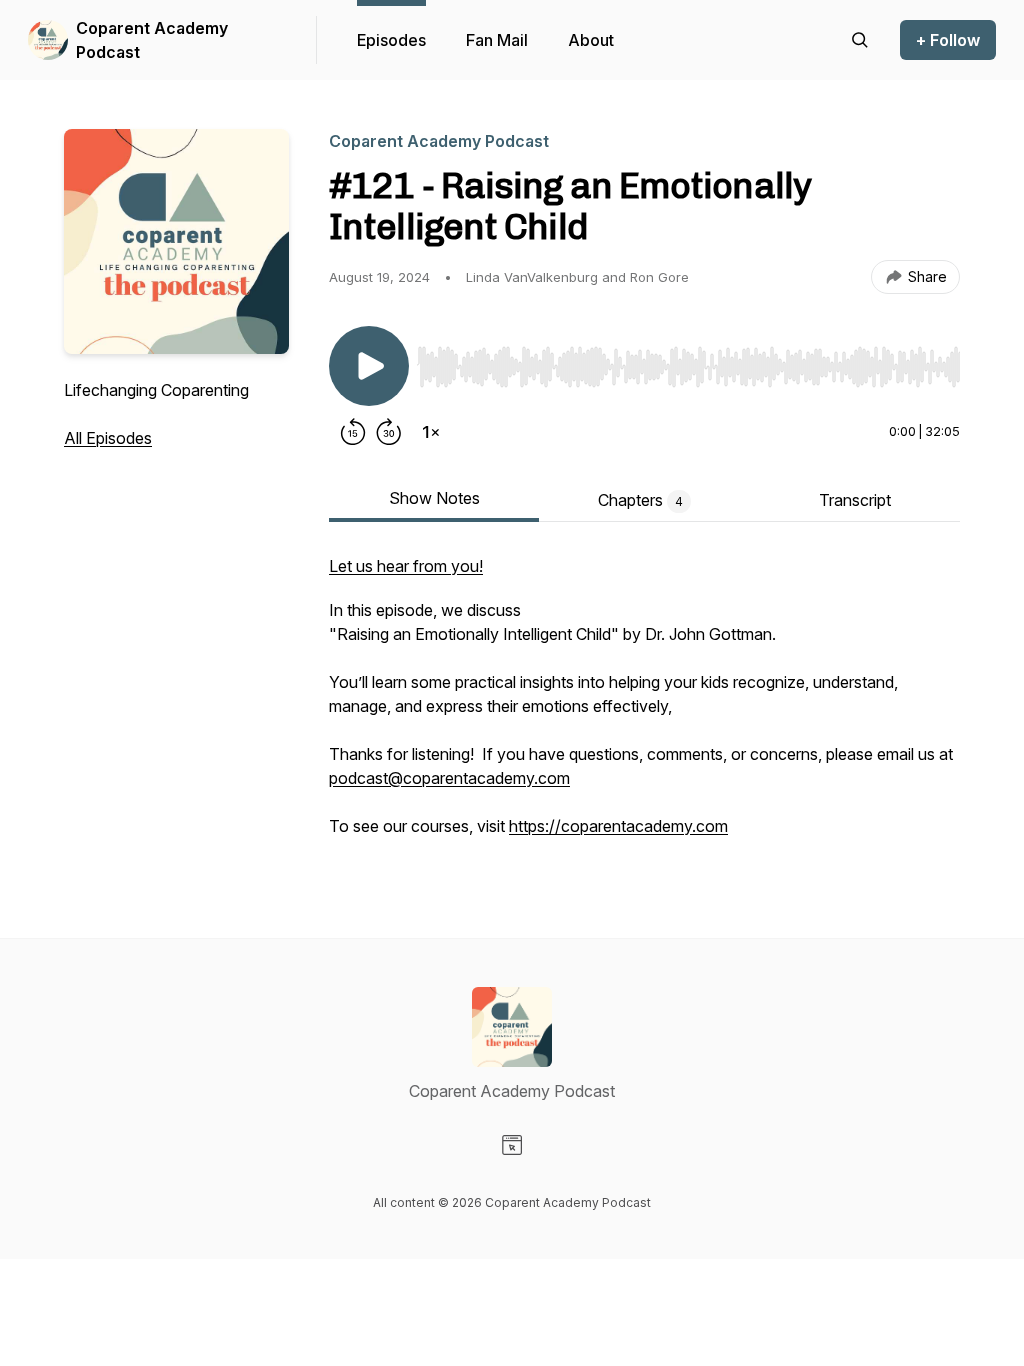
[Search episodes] (860, 40)
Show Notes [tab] (434, 498)
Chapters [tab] (640, 500)
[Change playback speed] (431, 432)
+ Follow (948, 40)
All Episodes (108, 438)
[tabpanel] (644, 706)
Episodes (391, 40)
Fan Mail (497, 40)
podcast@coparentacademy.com (449, 778)
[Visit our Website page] (512, 1145)
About (591, 40)
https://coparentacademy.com (618, 826)
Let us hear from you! (406, 566)
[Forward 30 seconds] (389, 432)
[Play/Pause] (369, 366)
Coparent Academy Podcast (152, 40)
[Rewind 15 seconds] (353, 432)
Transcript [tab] (855, 500)
